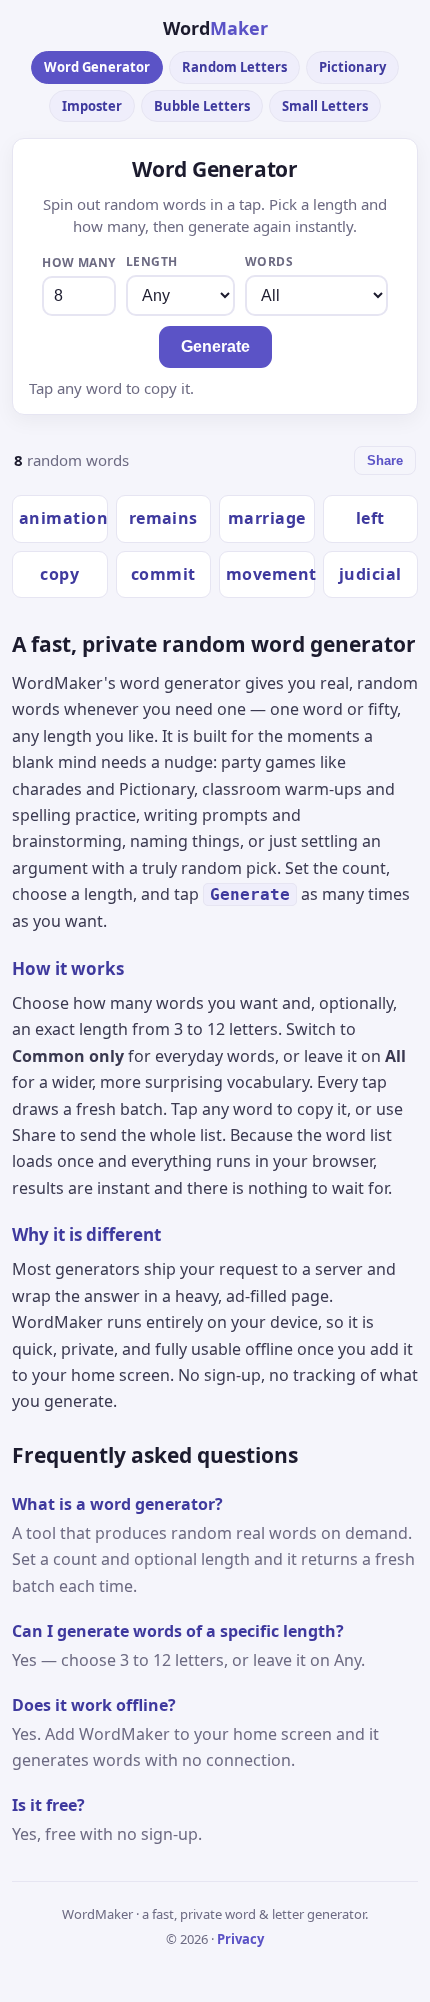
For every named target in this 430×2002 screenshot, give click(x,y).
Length (152, 261)
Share (385, 460)
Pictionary (352, 67)
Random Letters (234, 67)
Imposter (92, 106)
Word (215, 28)
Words (269, 261)
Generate (215, 346)
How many (79, 262)
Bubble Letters (202, 106)
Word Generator (97, 67)
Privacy (240, 1939)
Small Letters (325, 106)
